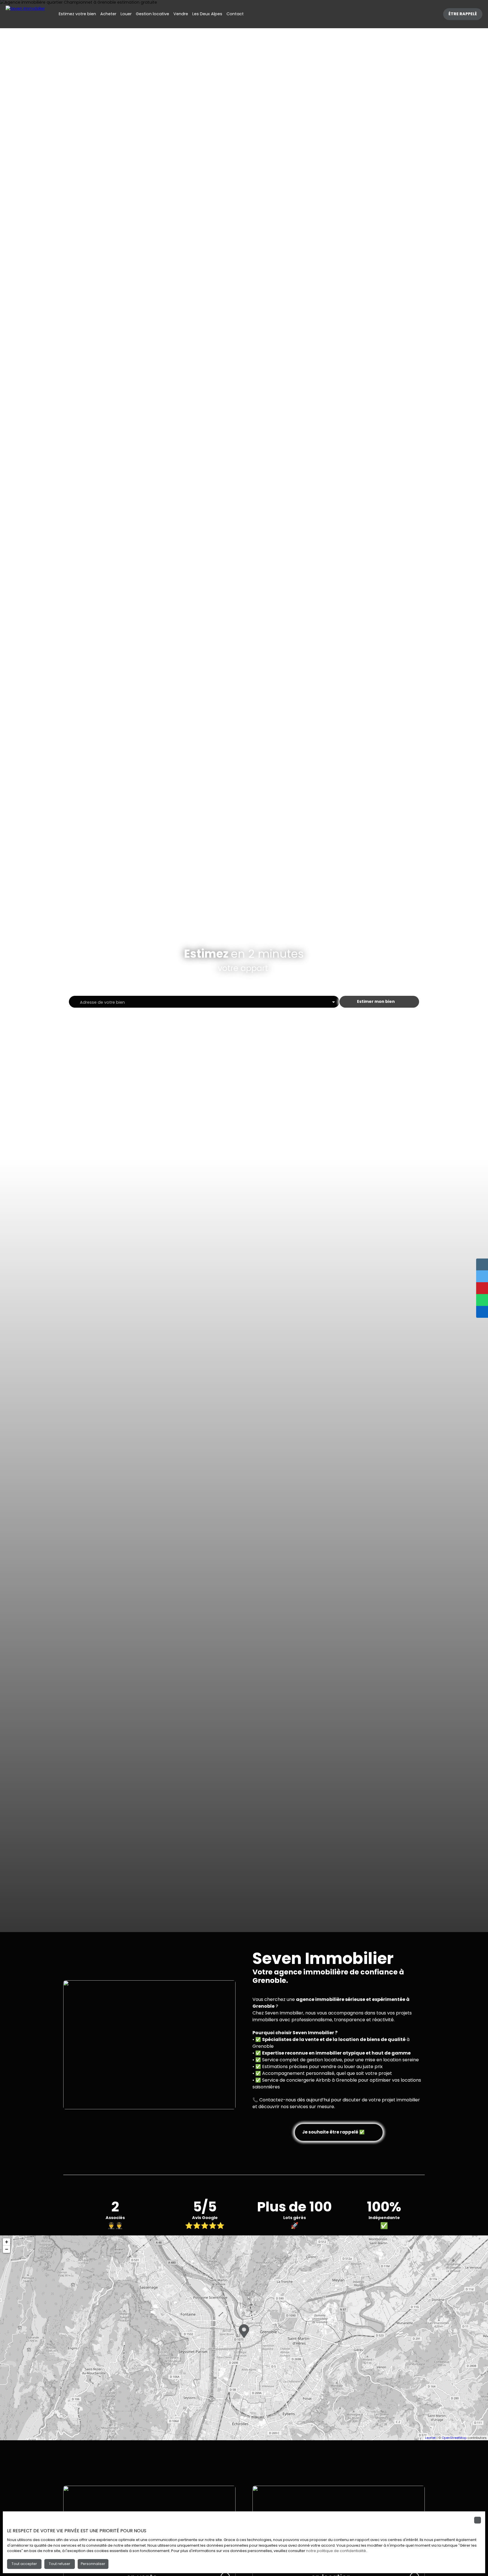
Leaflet (430, 2438)
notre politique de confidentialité (336, 2551)
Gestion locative (152, 14)
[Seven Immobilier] (25, 14)
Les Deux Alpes (207, 14)
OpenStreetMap (454, 2438)
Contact (235, 14)
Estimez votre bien (77, 14)
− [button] (7, 2249)
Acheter (108, 14)
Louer (126, 14)
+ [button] (7, 2242)
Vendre (181, 14)
